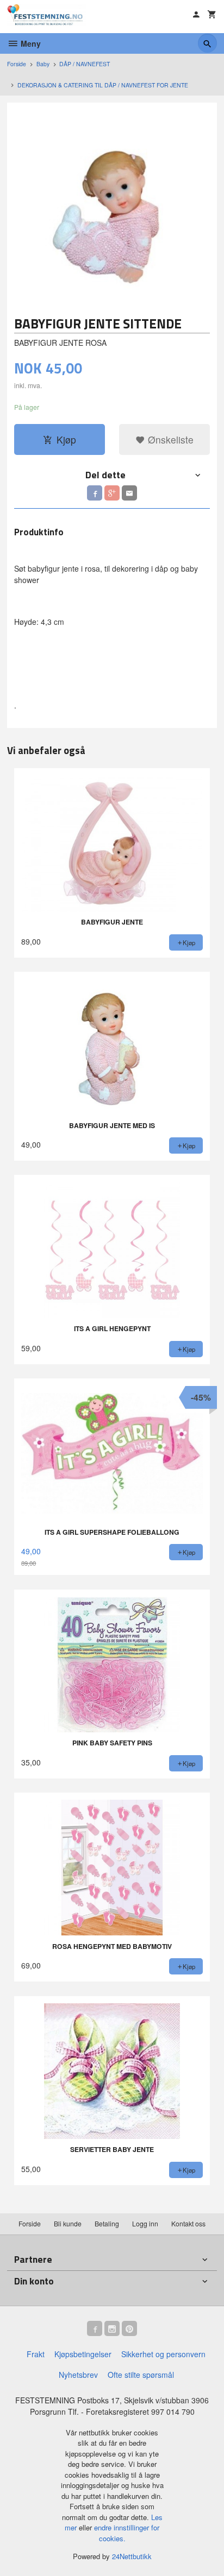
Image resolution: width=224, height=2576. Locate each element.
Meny (30, 43)
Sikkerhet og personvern (163, 2354)
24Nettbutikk (132, 2556)
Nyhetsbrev (78, 2375)
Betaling (107, 2223)
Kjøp (66, 439)
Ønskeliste (169, 439)
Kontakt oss (188, 2223)
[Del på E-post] (129, 493)
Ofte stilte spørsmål (141, 2375)
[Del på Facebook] (95, 493)
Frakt (36, 2354)
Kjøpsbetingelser (83, 2354)
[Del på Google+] (112, 493)
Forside (17, 64)
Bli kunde (68, 2223)
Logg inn (145, 2223)
